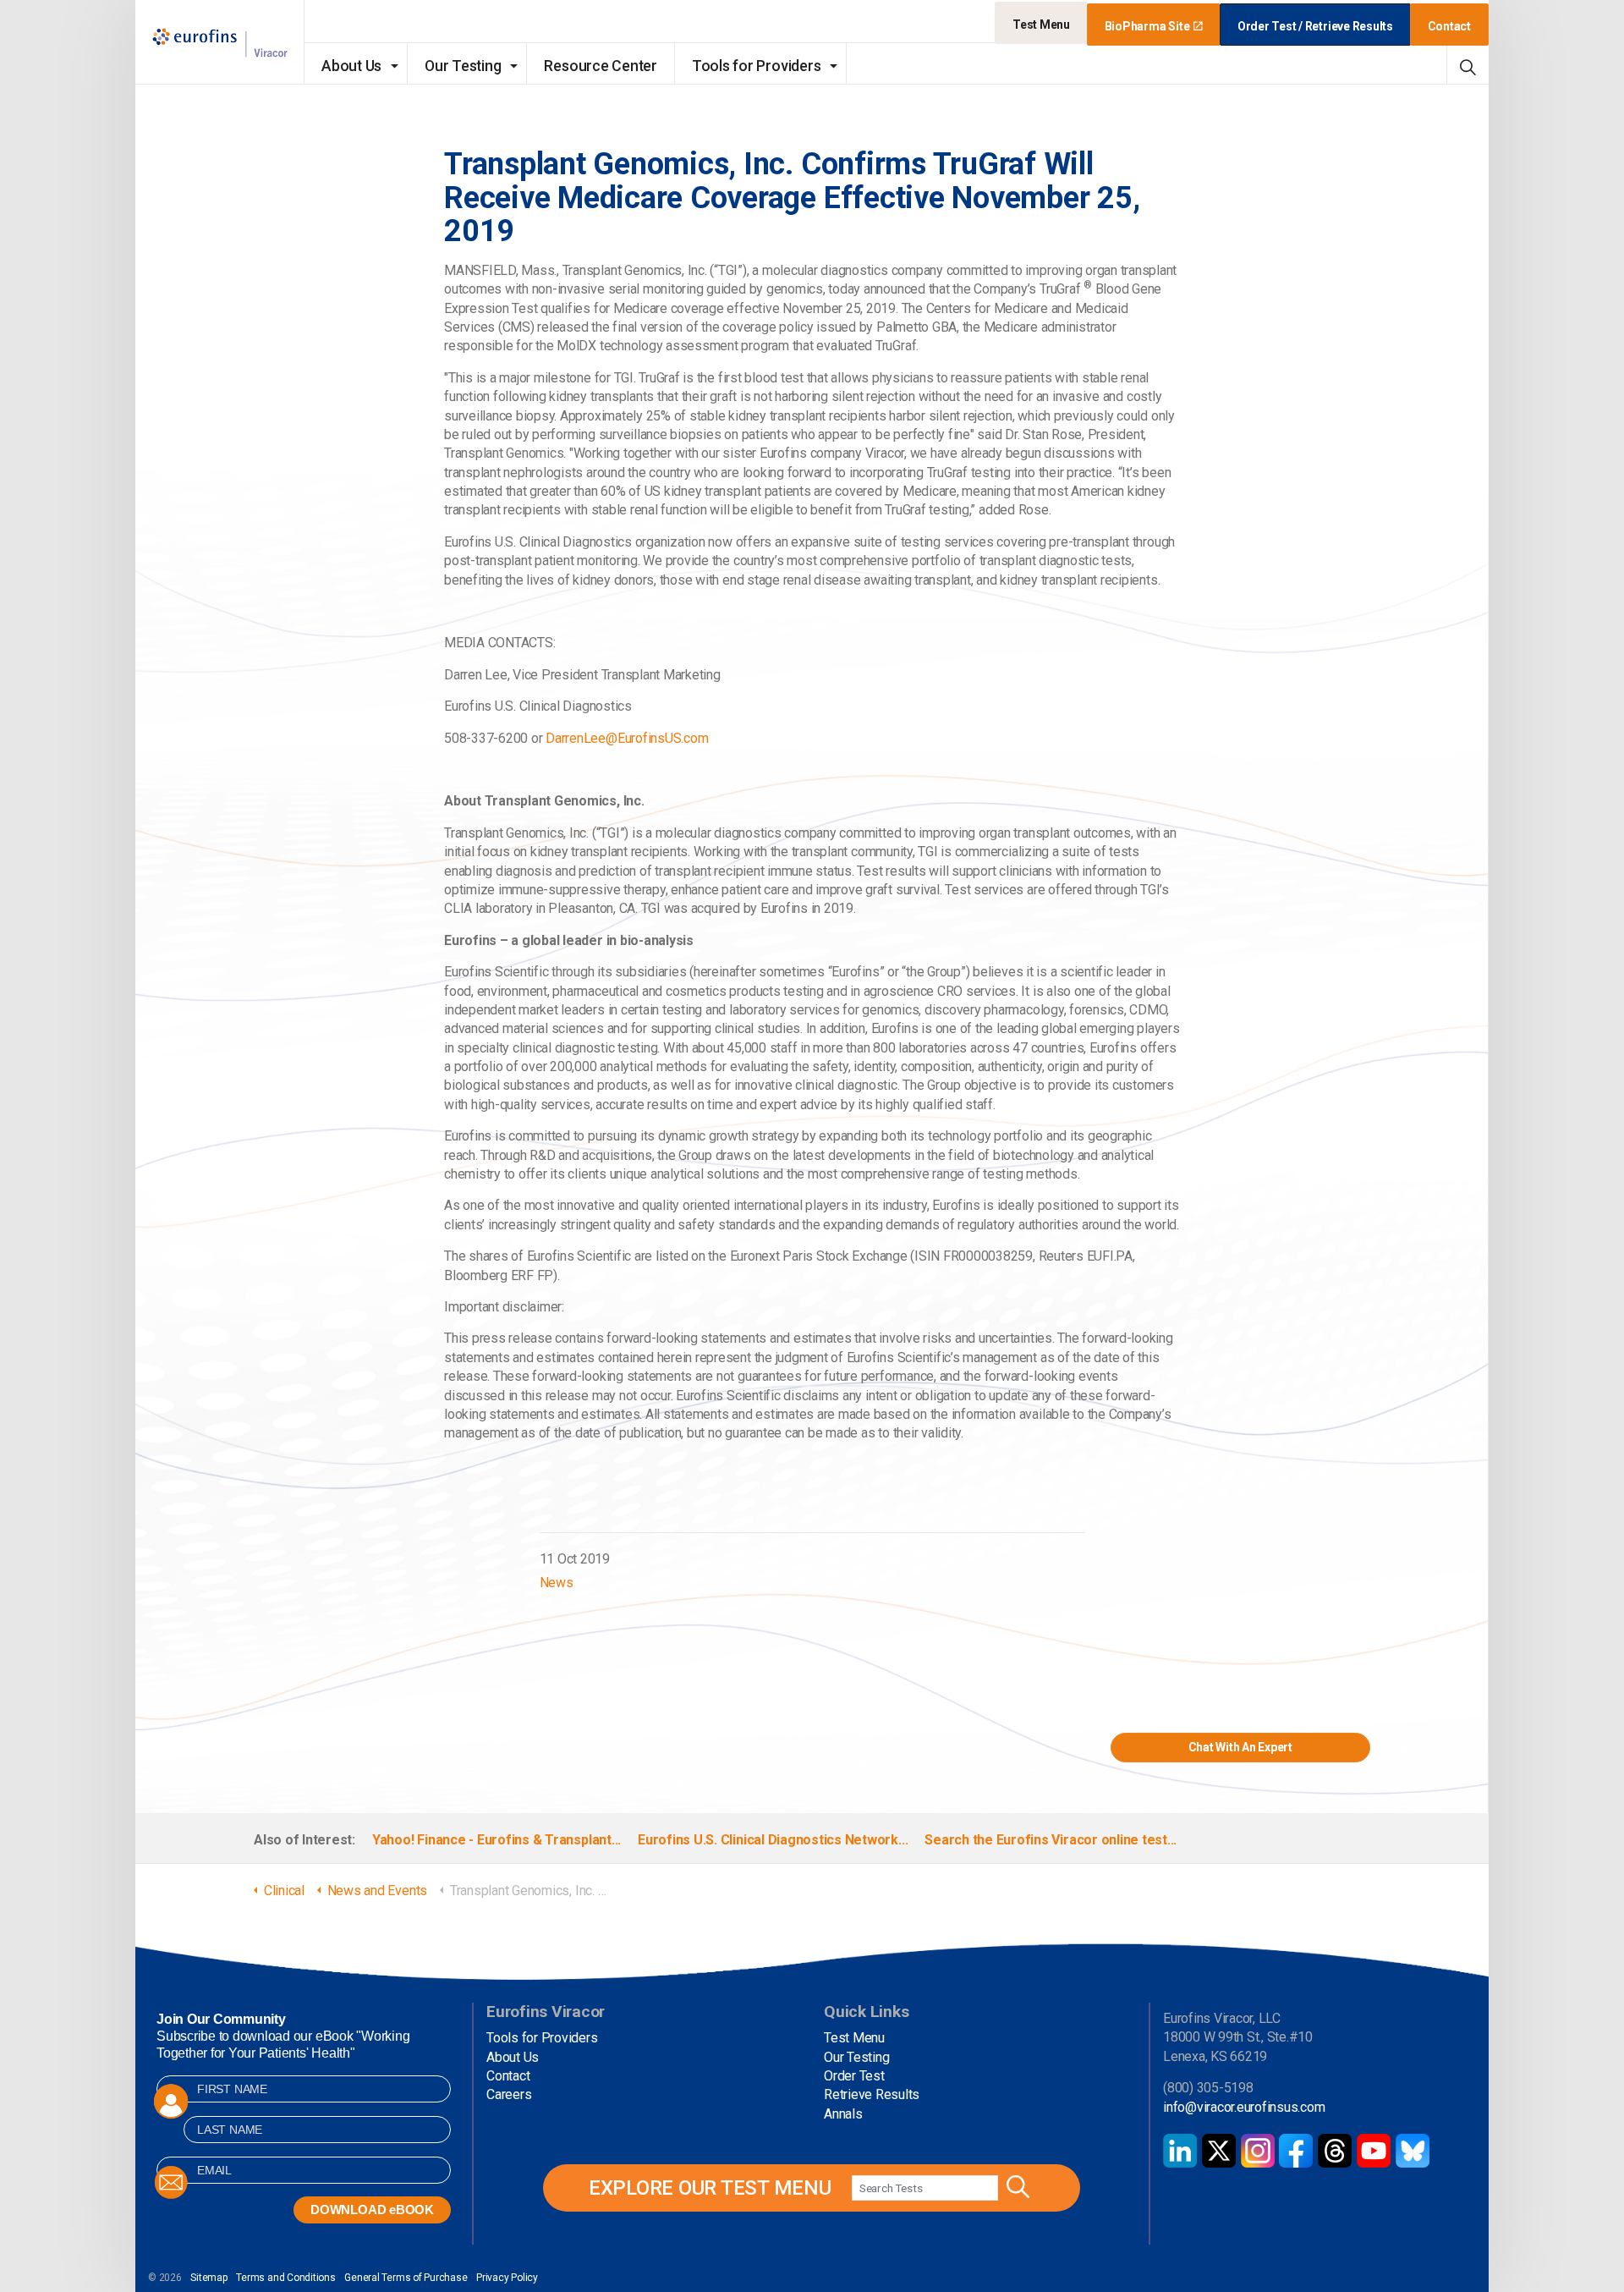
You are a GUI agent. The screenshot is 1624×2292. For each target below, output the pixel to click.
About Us (351, 66)
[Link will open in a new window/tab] (1180, 2151)
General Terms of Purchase (406, 2278)
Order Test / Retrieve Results (1315, 26)
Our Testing (463, 66)
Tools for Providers (756, 66)
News (557, 1583)
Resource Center (600, 66)
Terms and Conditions (285, 2278)
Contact (1449, 26)
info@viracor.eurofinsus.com (1244, 2107)
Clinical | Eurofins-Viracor (220, 43)
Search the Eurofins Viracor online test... (1051, 1840)
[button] (1016, 2188)
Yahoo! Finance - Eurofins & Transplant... (497, 1840)
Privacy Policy (507, 2278)
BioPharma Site (1147, 26)
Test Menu (1041, 25)
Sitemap (208, 2278)
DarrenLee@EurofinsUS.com (627, 738)
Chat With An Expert (1240, 1747)
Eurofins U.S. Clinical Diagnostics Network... (773, 1840)
